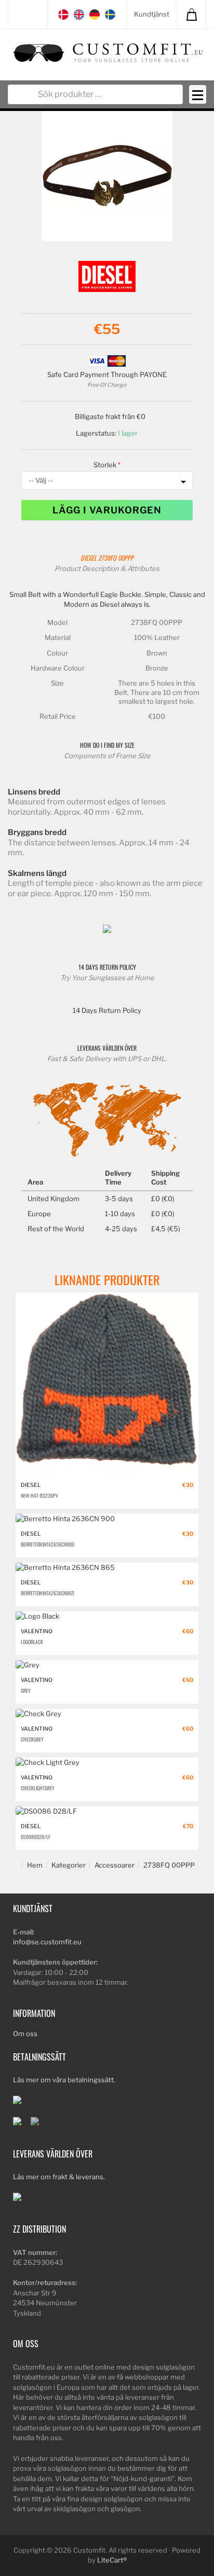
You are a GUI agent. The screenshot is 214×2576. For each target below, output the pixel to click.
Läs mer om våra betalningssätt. (64, 2080)
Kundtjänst (152, 14)
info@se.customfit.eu (47, 1942)
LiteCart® (112, 2560)
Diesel (89, 558)
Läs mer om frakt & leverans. (59, 2177)
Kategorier (69, 1865)
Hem (35, 1865)
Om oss (25, 2034)
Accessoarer (115, 1865)
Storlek (105, 465)
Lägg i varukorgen (107, 510)
